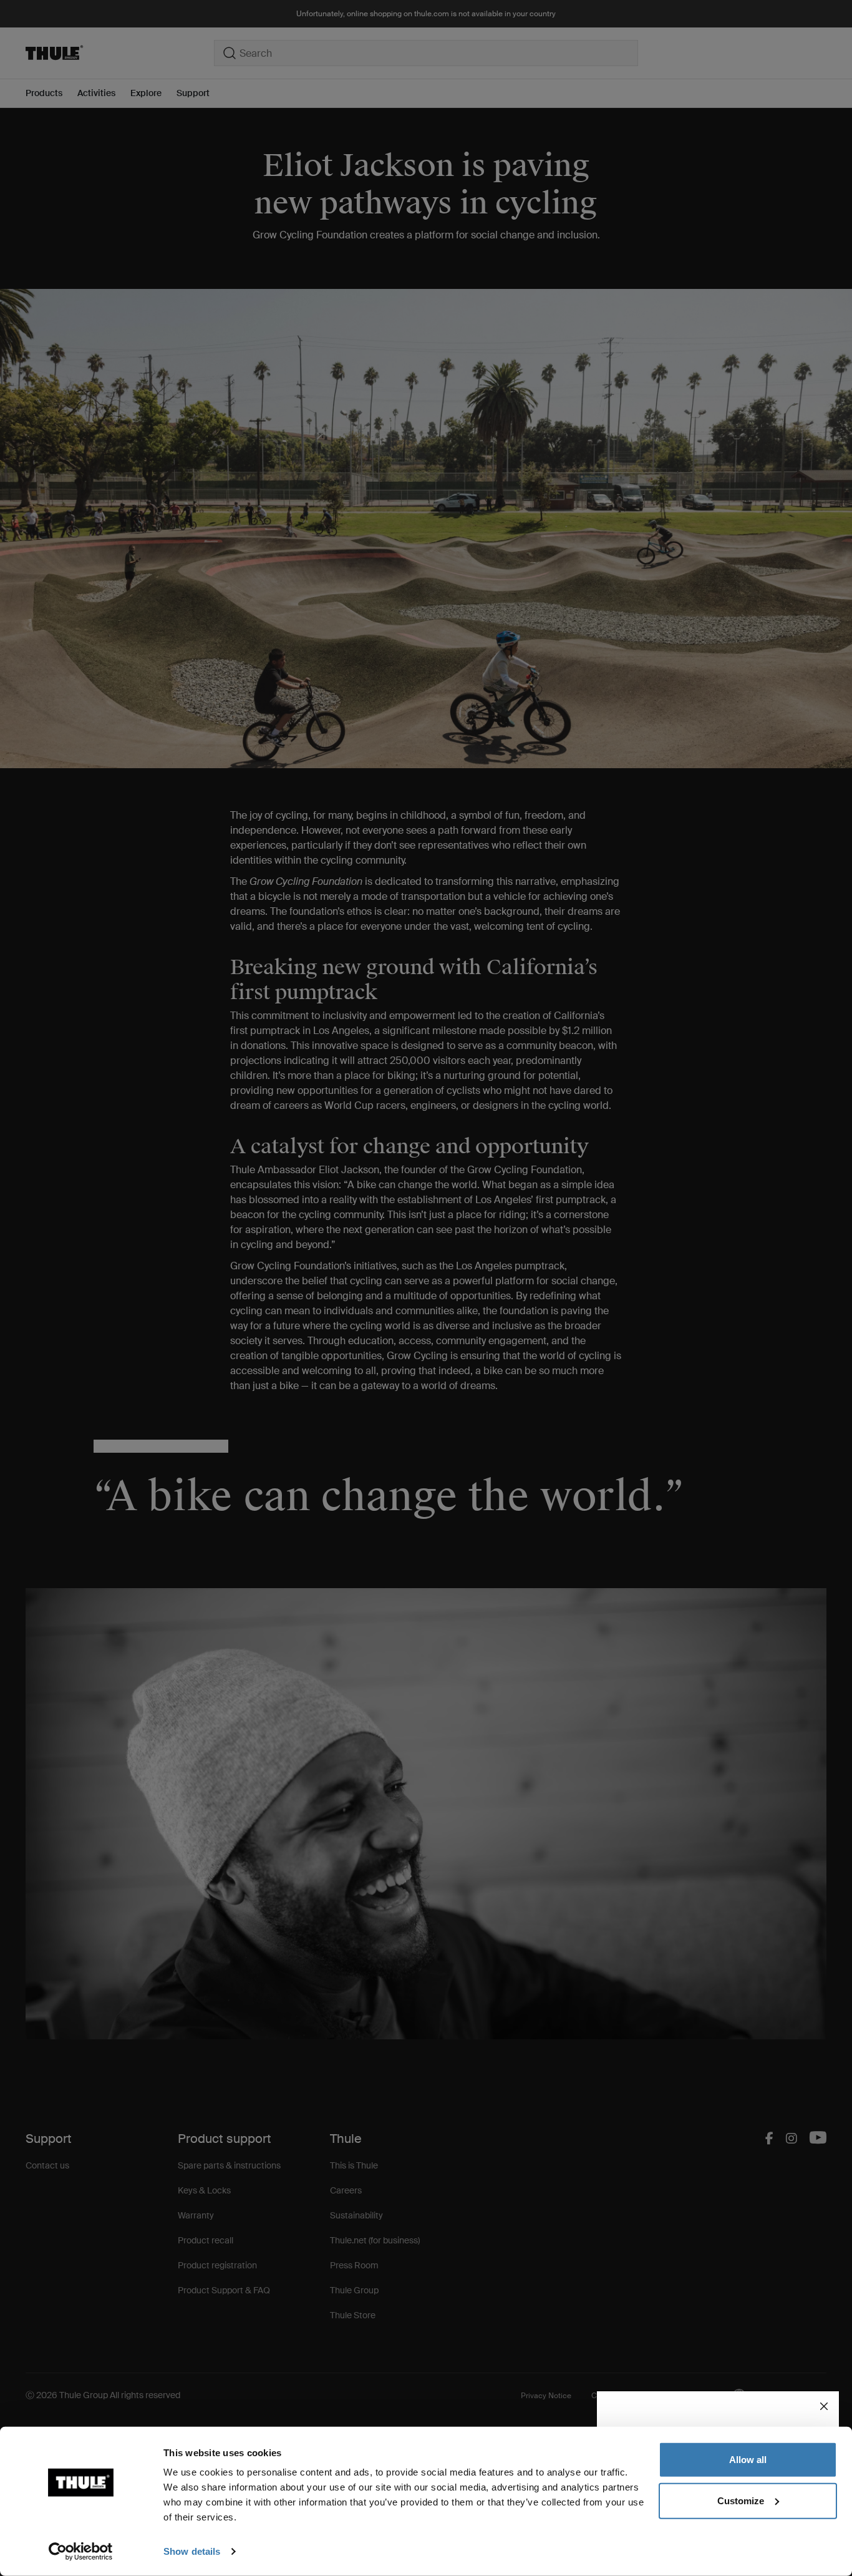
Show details (192, 2551)
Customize (741, 2500)
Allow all (748, 2460)
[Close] (824, 2406)
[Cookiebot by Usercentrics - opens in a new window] (81, 2552)
